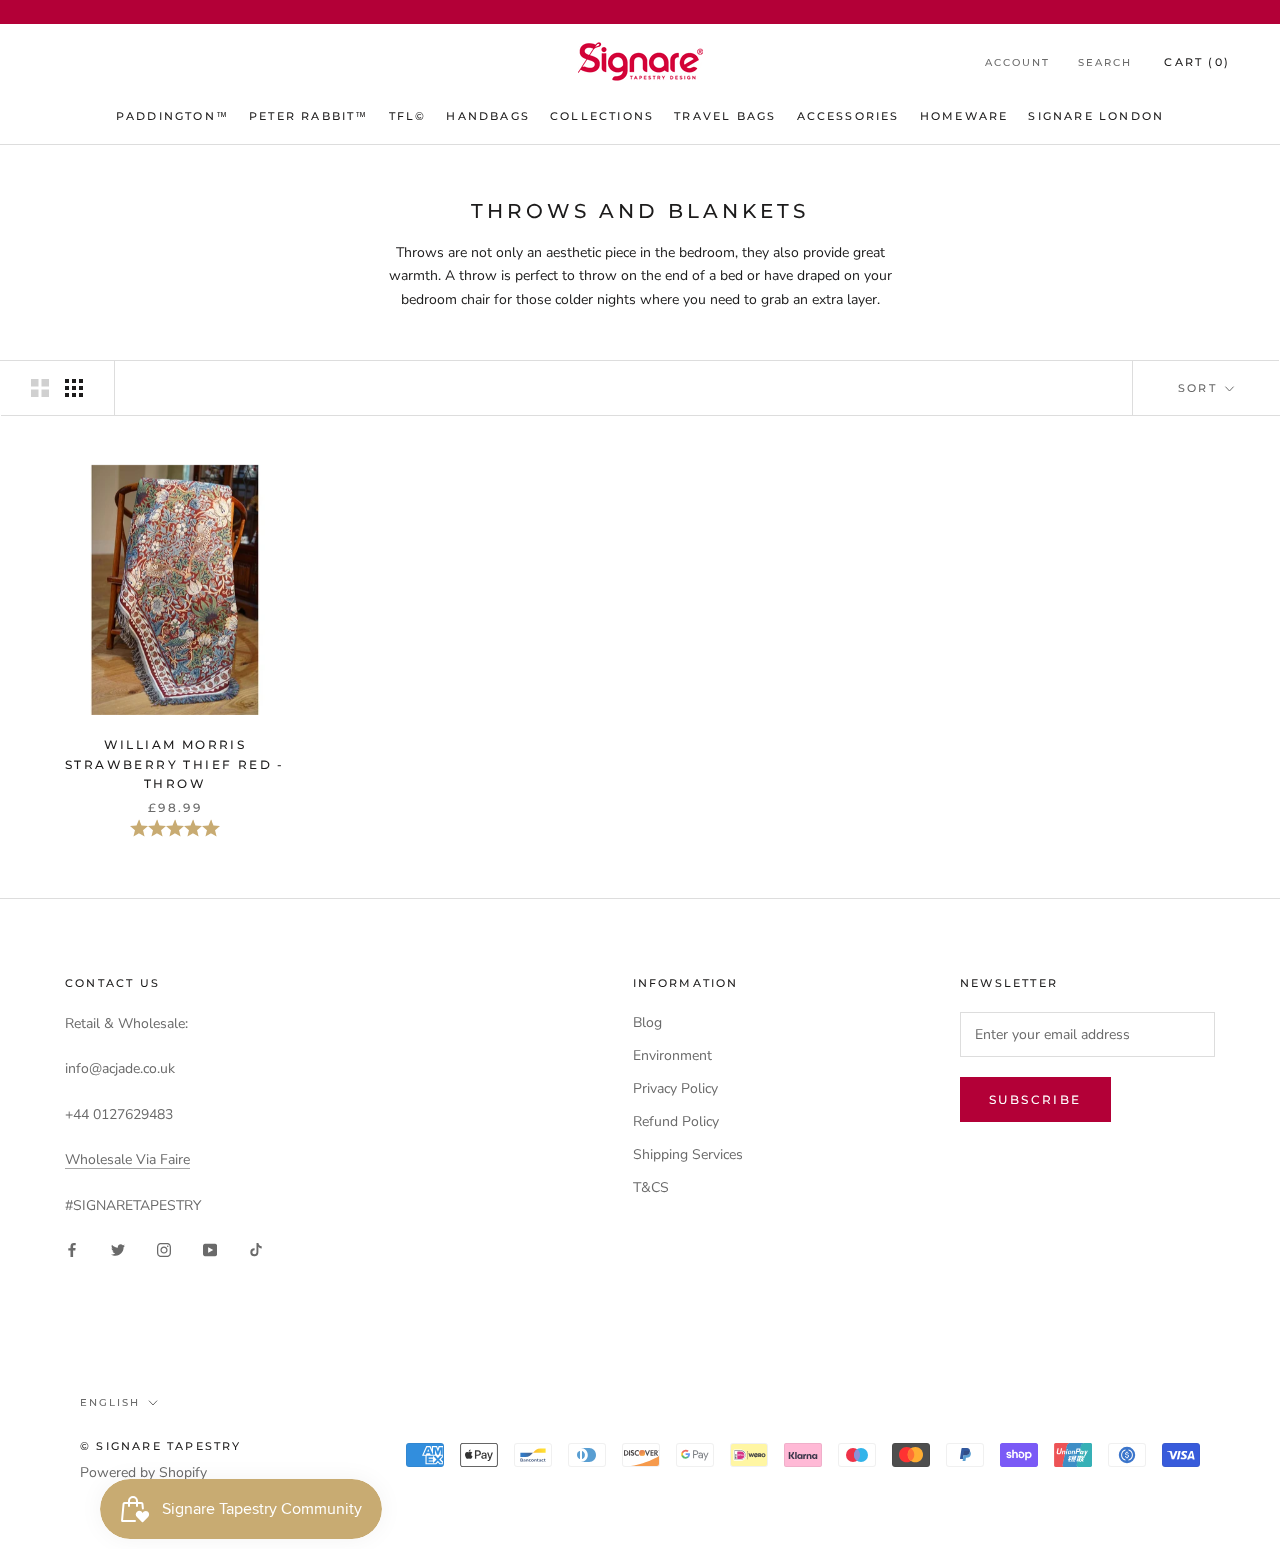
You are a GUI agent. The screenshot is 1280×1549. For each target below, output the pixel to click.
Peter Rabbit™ (309, 116)
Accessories (848, 116)
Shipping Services (688, 1154)
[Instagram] (164, 1248)
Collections (602, 116)
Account (1017, 62)
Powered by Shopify (143, 1472)
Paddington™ (172, 116)
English (110, 1402)
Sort (1200, 388)
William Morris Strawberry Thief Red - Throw (175, 764)
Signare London (1096, 116)
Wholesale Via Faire (127, 1159)
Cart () (1197, 62)
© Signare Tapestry (161, 1446)
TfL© (408, 116)
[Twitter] (118, 1248)
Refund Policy (676, 1121)
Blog (647, 1022)
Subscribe (1035, 1099)
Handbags (488, 116)
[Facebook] (72, 1248)
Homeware (964, 116)
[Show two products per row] (40, 388)
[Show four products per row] (74, 388)
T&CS (651, 1187)
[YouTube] (210, 1248)
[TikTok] (256, 1248)
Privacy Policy (675, 1088)
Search (1105, 62)
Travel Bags (725, 116)
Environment (672, 1055)
